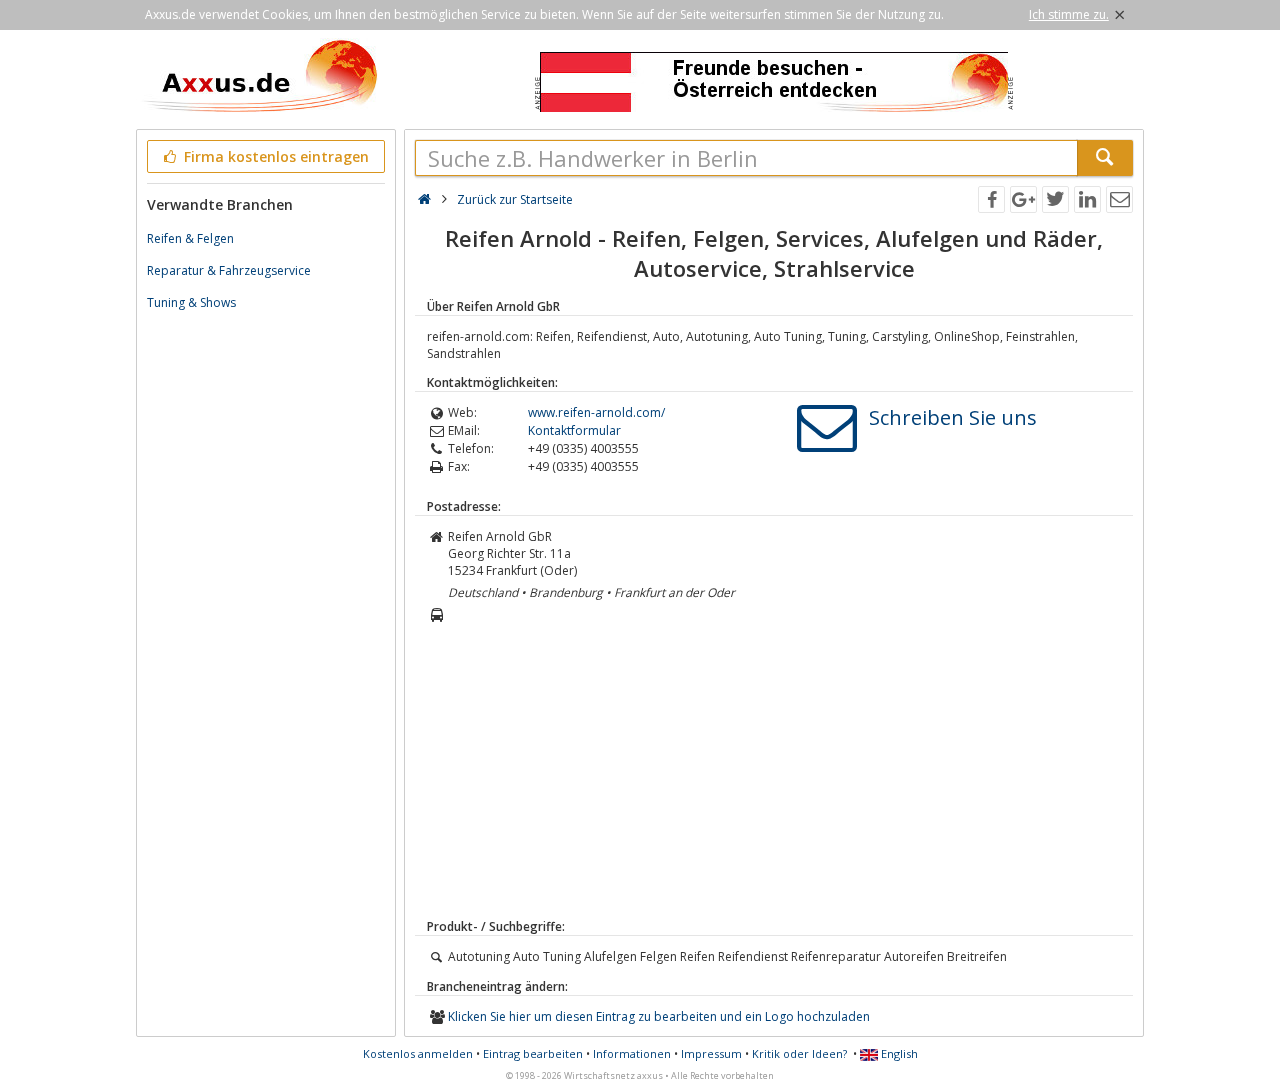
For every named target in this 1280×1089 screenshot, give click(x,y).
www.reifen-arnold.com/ (596, 412)
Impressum (711, 1053)
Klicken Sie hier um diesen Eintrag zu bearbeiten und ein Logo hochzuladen (659, 1016)
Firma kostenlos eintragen (274, 156)
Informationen (632, 1053)
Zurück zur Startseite (515, 199)
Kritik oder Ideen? (799, 1053)
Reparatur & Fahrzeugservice (229, 270)
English (898, 1053)
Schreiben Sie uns (953, 417)
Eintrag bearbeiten (533, 1053)
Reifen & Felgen (190, 238)
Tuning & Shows (191, 302)
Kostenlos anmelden (418, 1053)
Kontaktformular (574, 430)
